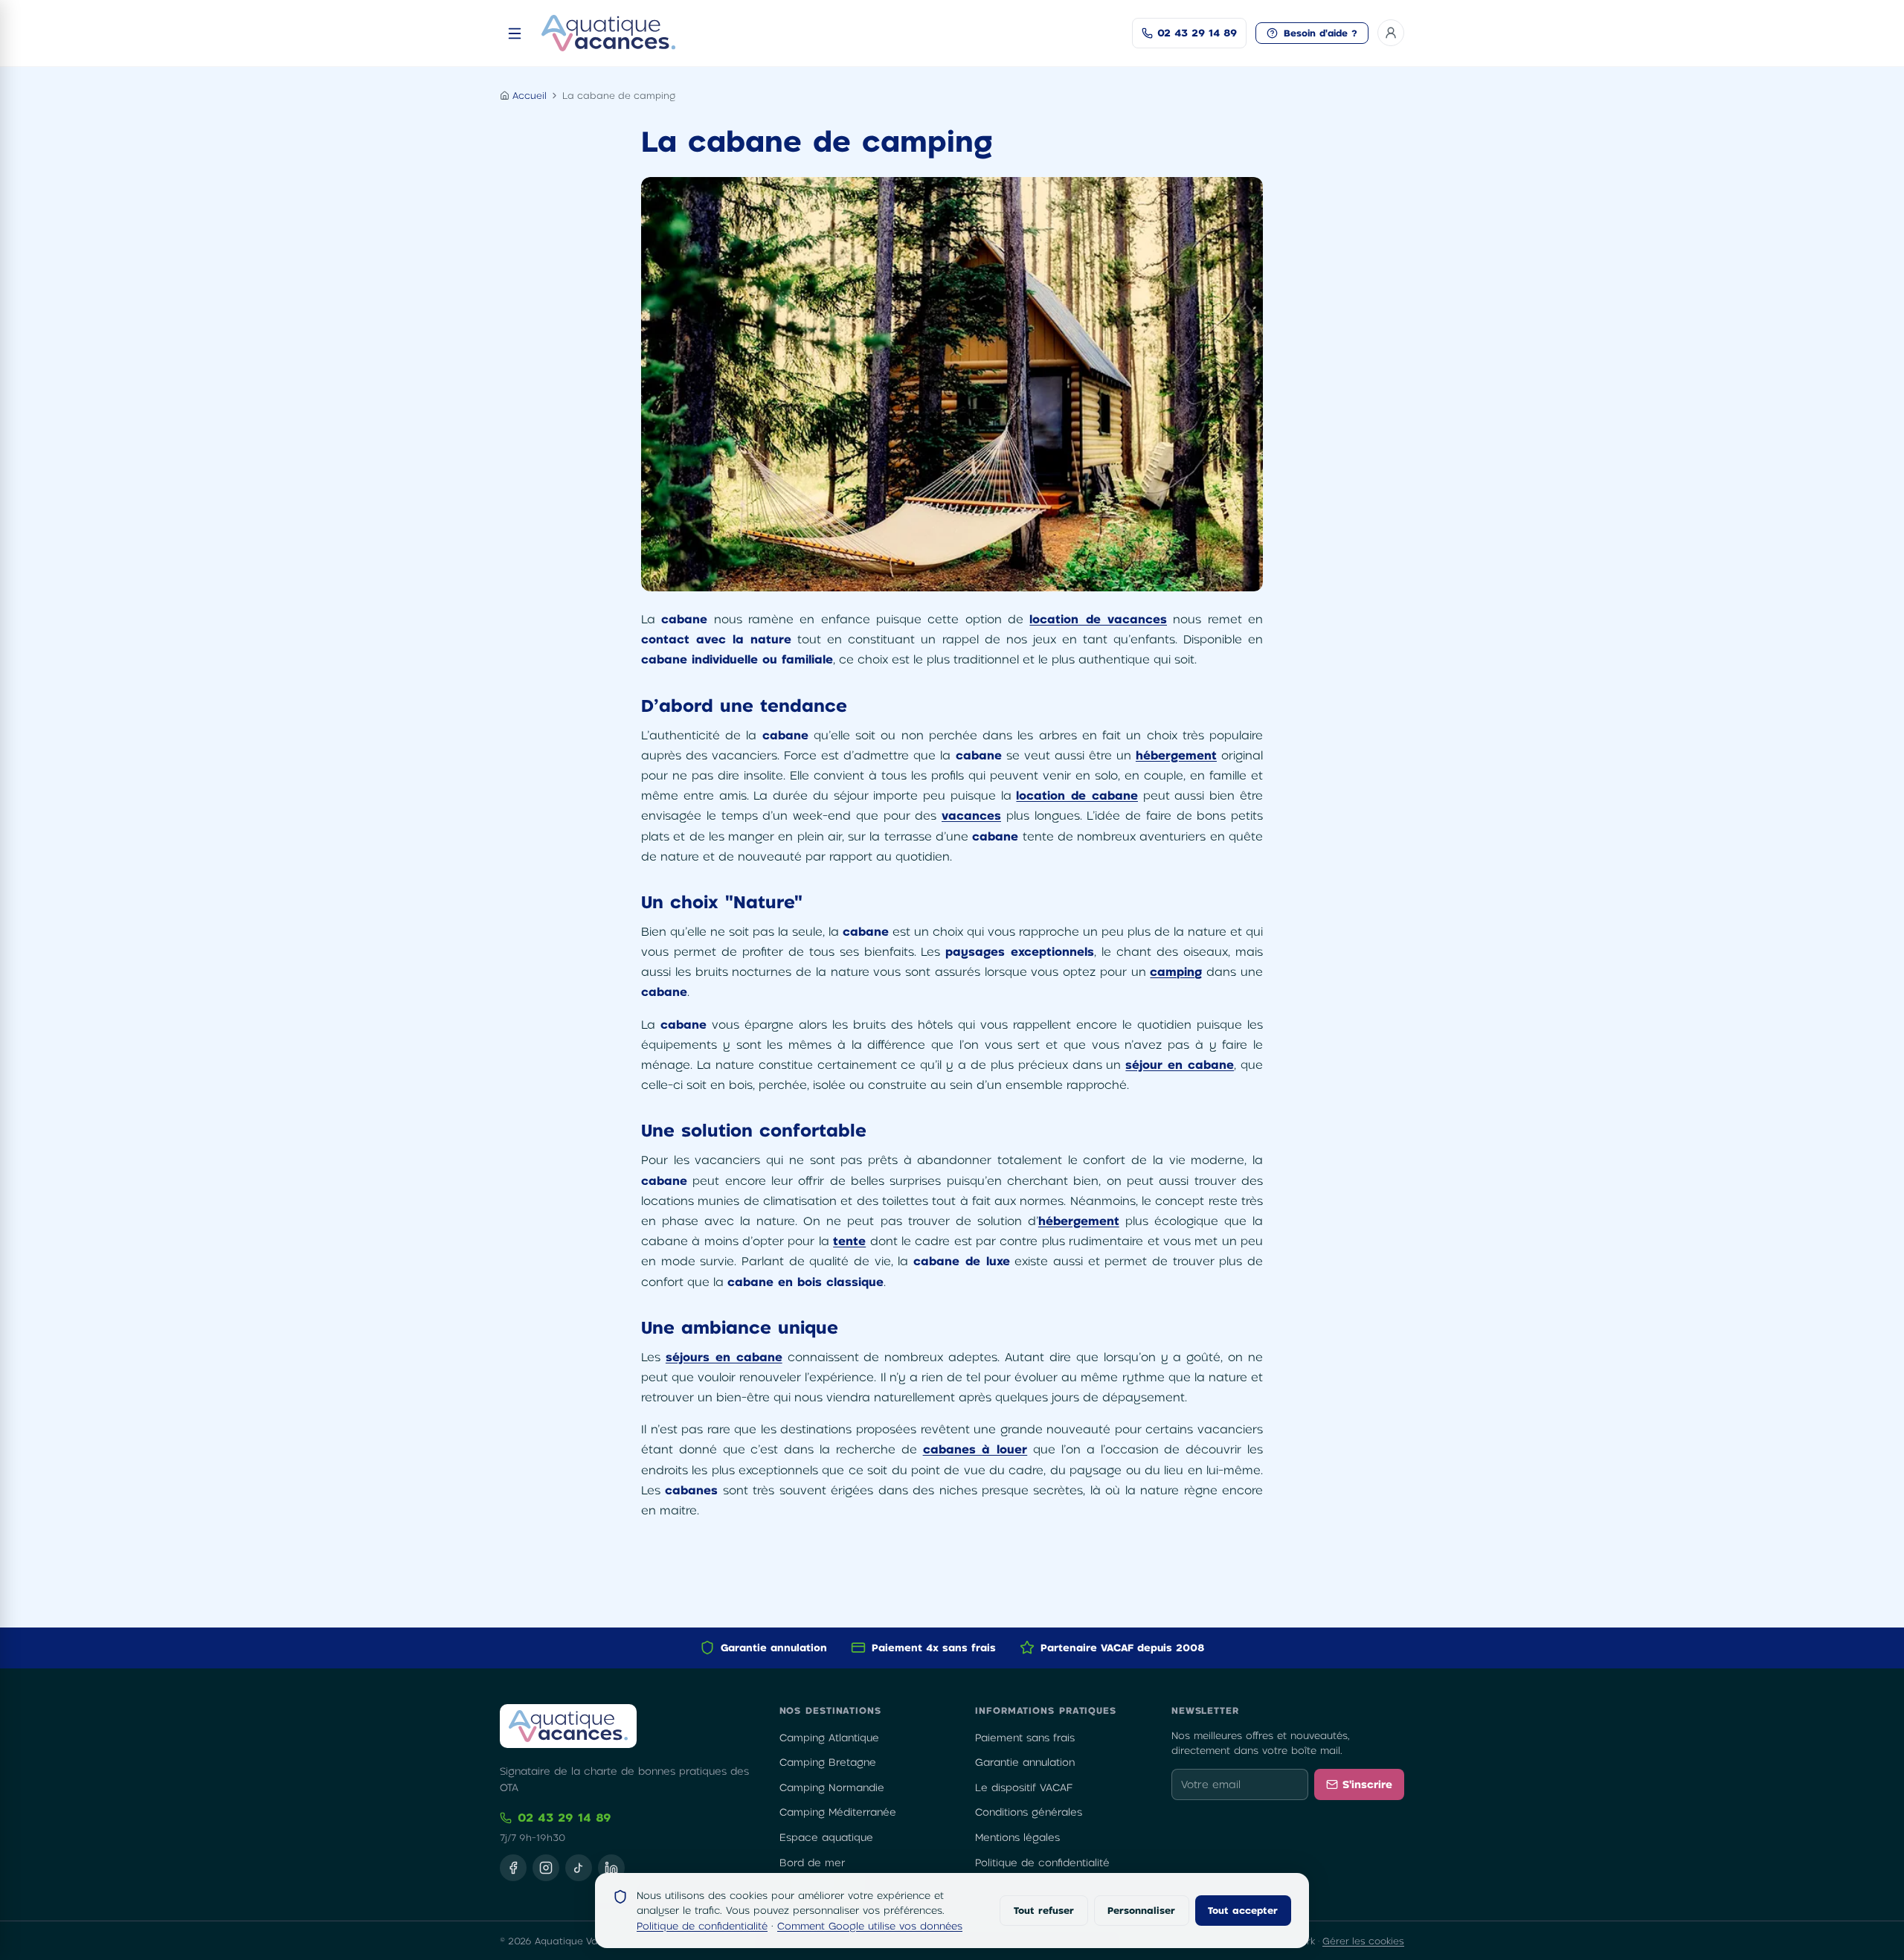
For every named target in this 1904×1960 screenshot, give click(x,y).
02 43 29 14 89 (565, 1817)
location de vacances (1098, 619)
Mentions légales (1017, 1837)
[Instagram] (546, 1868)
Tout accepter (1243, 1910)
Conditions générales (1029, 1812)
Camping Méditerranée (838, 1812)
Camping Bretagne (828, 1762)
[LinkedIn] (611, 1868)
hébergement (1176, 755)
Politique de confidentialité (1042, 1863)
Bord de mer (812, 1863)
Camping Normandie (832, 1787)
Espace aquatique (826, 1837)
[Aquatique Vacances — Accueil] (608, 33)
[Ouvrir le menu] (515, 33)
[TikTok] (579, 1868)
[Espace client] (1391, 33)
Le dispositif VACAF (1024, 1787)
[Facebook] (513, 1868)
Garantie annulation (1025, 1762)
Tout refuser (1044, 1910)
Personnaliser (1141, 1910)
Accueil (530, 95)
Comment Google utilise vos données (870, 1926)
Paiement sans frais (1025, 1738)
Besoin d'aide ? (1321, 33)
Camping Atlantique (829, 1738)
